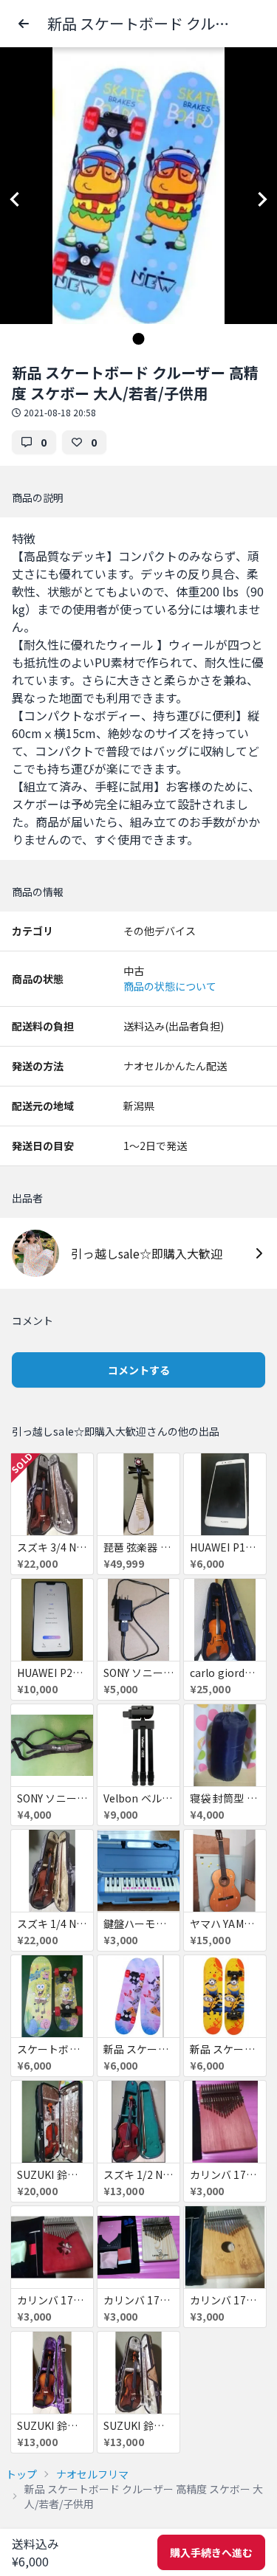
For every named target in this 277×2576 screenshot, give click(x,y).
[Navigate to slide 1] (139, 339)
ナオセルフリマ (92, 2474)
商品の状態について (170, 986)
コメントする (139, 1370)
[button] (24, 24)
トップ (21, 2474)
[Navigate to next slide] (262, 199)
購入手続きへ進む (211, 2552)
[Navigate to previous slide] (15, 199)
